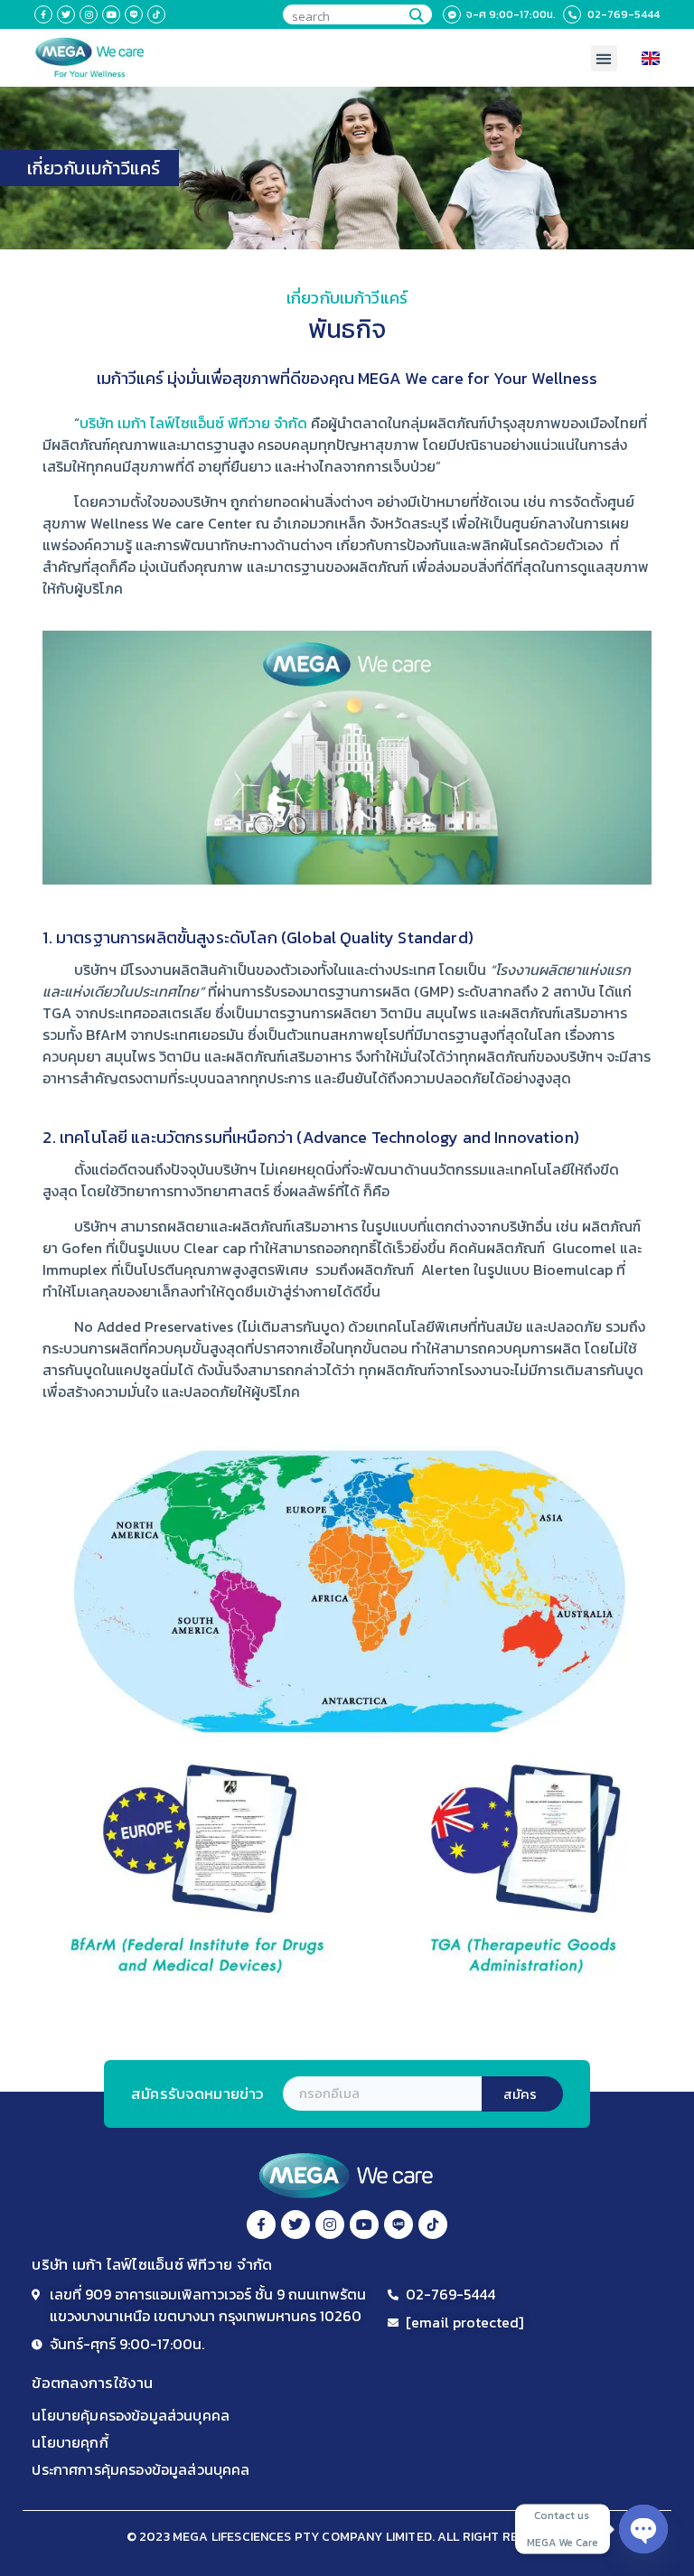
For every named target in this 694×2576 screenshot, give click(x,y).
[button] (604, 58)
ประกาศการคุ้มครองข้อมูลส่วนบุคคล (141, 2469)
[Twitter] (66, 14)
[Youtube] (111, 14)
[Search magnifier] (416, 15)
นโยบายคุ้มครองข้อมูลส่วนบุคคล (131, 2415)
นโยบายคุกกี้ (70, 2442)
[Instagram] (89, 14)
